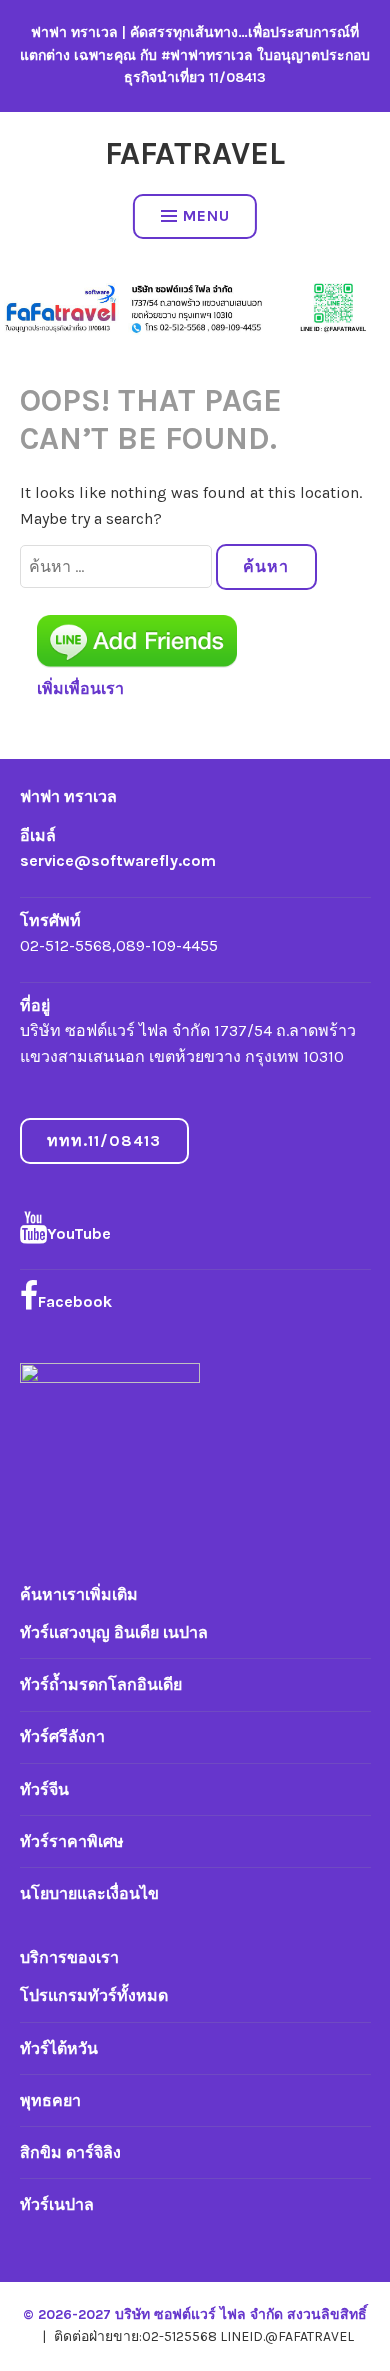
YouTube (79, 1233)
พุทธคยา (50, 2100)
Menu (206, 215)
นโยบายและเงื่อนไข (89, 1893)
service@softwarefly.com (118, 860)
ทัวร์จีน (44, 1789)
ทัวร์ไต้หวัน (59, 2048)
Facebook (75, 1301)
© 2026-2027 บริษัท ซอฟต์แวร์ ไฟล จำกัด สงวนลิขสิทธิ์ (195, 2314)
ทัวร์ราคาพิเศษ (72, 1841)
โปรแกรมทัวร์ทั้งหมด (94, 1995)
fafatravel (195, 153)
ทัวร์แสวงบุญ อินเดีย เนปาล (114, 1632)
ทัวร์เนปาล (57, 2204)
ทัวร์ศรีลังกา (62, 1736)
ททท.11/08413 (104, 1140)
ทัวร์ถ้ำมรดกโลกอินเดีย (101, 1684)
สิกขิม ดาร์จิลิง (70, 2152)
